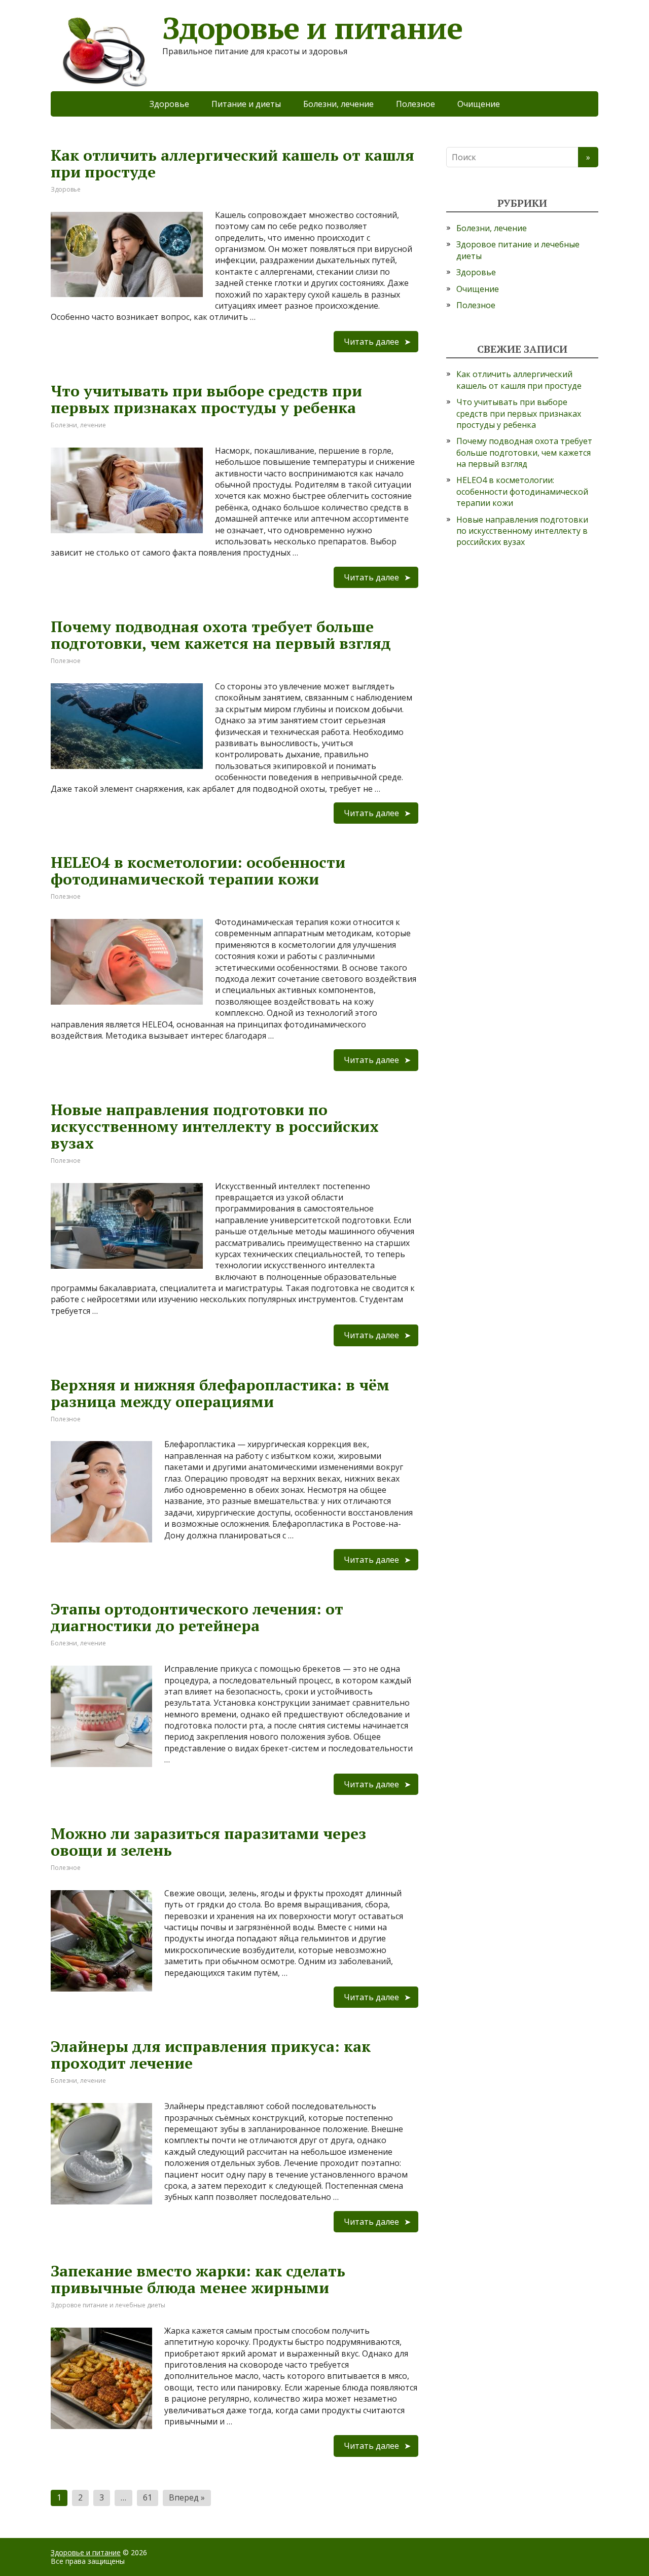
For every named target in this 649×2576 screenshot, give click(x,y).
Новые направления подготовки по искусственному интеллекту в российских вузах (215, 1126)
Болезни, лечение (338, 104)
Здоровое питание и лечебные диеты (108, 2305)
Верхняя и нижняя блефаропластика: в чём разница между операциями (220, 1393)
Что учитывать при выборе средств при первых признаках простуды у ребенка (206, 399)
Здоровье (169, 104)
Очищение (479, 104)
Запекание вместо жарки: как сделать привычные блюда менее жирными (198, 2279)
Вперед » (187, 2497)
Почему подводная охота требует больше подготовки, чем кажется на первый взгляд (221, 635)
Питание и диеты (246, 104)
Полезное (416, 104)
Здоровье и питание (86, 2552)
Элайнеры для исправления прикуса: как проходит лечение (211, 2055)
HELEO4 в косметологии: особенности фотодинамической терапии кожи (198, 871)
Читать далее (371, 342)
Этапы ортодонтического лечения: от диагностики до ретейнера (197, 1617)
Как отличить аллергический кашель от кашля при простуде (232, 163)
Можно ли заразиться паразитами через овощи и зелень (208, 1842)
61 (148, 2497)
